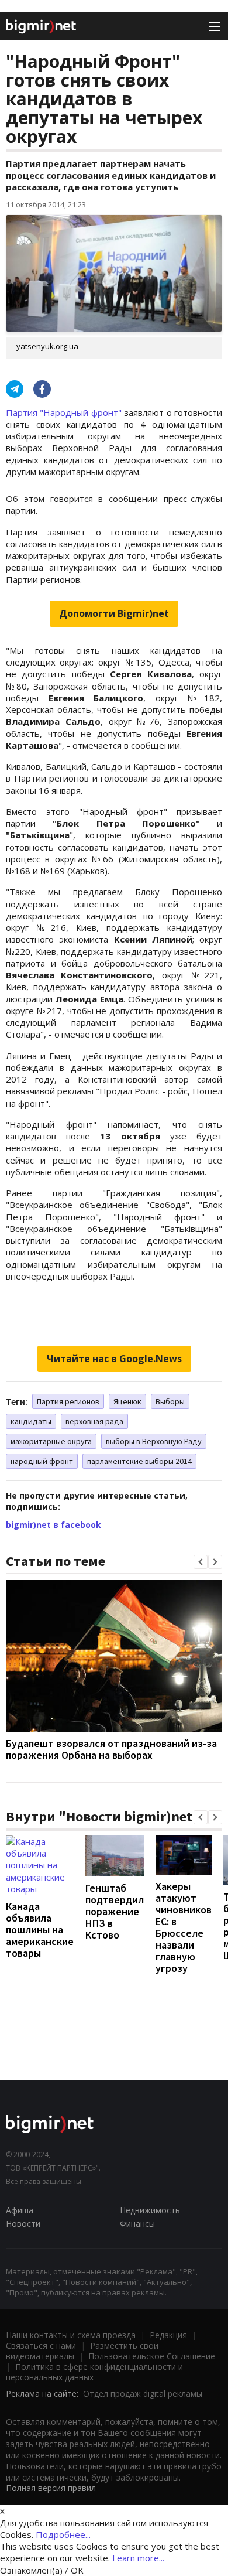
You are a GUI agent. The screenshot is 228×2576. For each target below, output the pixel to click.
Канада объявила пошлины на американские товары (40, 1930)
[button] (201, 1562)
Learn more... (138, 2558)
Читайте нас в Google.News (114, 1359)
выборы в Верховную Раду (154, 1441)
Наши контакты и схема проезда (71, 2335)
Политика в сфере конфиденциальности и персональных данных (94, 2372)
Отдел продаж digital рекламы (143, 2394)
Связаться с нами (41, 2345)
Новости (23, 2224)
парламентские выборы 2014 (139, 1461)
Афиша (20, 2210)
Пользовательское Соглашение (152, 2356)
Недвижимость (150, 2210)
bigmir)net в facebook (53, 1525)
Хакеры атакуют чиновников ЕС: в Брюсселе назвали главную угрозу (184, 1927)
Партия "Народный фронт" (64, 412)
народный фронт (42, 1461)
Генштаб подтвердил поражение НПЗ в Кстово (115, 1911)
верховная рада (94, 1421)
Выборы (170, 1401)
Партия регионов (68, 1401)
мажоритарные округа (51, 1441)
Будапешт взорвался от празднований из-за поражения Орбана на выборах (111, 1749)
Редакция (168, 2335)
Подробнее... (63, 2534)
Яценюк (127, 1401)
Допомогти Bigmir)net (114, 613)
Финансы (137, 2224)
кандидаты (31, 1421)
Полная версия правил (51, 2488)
